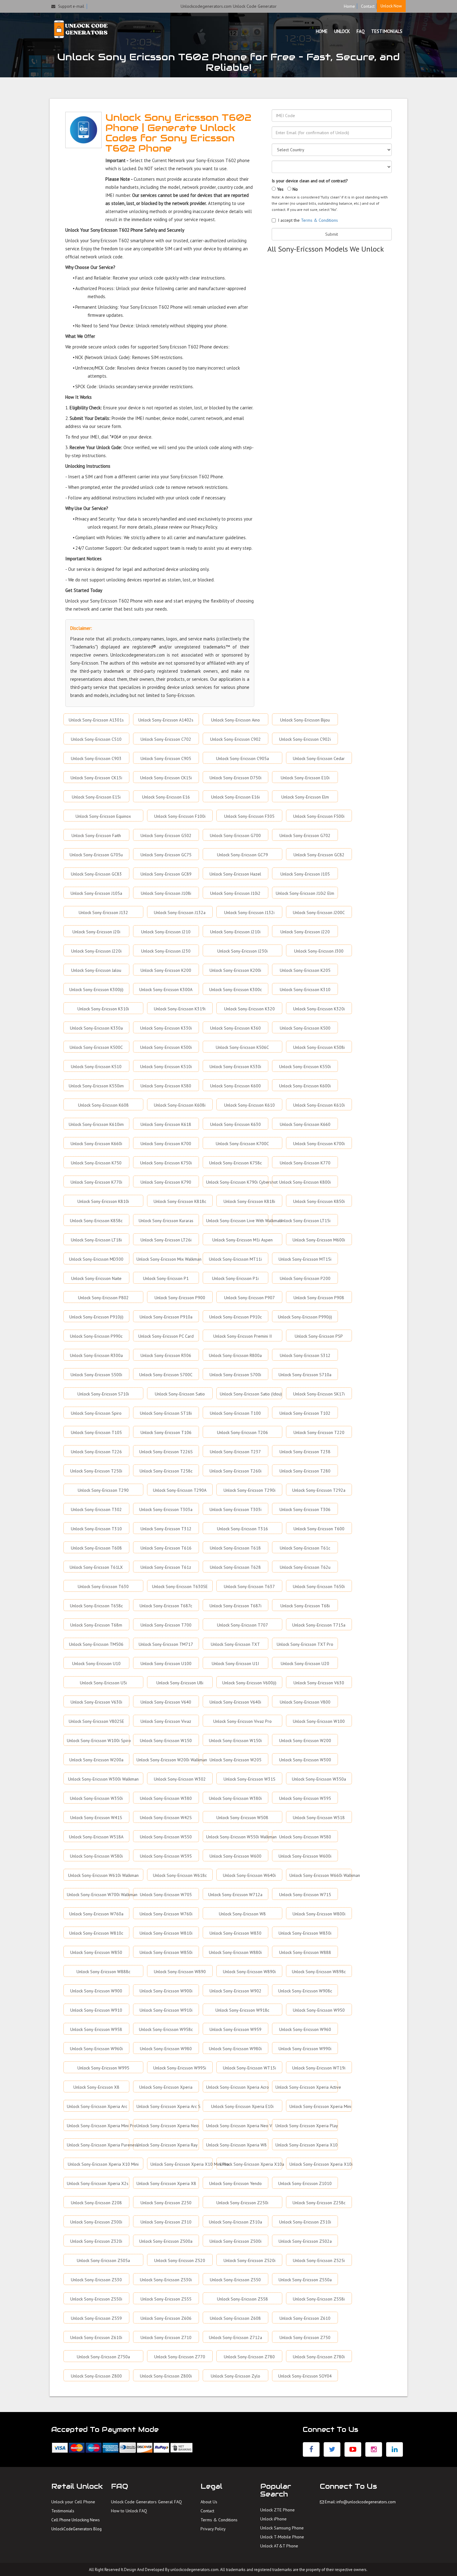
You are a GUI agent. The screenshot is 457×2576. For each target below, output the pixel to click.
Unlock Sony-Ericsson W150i (235, 1741)
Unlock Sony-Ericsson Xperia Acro (237, 2087)
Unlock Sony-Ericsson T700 (166, 1625)
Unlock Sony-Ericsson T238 (305, 1452)
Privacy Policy (213, 2529)
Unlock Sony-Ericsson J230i (242, 951)
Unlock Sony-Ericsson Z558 (242, 2299)
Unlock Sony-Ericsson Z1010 (305, 2183)
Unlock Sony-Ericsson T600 (319, 1529)
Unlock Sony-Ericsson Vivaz (166, 1721)
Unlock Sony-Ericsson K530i (235, 1067)
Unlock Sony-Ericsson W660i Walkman (321, 1875)
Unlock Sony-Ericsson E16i (235, 797)
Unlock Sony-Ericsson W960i (96, 2049)
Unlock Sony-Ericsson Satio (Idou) (251, 1394)
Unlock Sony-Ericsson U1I (235, 1663)
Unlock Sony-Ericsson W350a (319, 1779)
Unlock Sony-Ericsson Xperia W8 (236, 2145)
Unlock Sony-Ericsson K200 (166, 970)
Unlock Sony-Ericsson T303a (166, 1509)
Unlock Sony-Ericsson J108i (166, 893)
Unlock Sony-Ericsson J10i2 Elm (305, 893)
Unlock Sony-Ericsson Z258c (319, 2203)
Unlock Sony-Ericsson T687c (166, 1606)
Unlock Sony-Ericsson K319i (180, 1009)
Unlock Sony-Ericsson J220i (96, 951)
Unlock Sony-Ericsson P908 (319, 1298)
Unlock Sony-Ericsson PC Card (166, 1336)
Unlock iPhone (273, 2519)
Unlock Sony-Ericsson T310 (96, 1529)
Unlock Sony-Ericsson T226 (96, 1452)
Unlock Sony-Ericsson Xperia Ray (167, 2145)
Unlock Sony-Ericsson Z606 (166, 2318)
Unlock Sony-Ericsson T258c (166, 1471)
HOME (322, 31)
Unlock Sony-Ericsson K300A (166, 990)
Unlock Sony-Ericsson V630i (96, 1702)
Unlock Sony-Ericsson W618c (180, 1875)
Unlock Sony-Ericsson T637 (249, 1586)
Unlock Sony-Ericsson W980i (235, 2049)
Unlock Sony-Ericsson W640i (249, 1875)
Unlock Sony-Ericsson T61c (305, 1548)
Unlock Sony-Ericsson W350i (96, 1798)
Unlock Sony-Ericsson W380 (166, 1798)
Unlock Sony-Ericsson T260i (235, 1471)
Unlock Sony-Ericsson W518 (319, 1818)
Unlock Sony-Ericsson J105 (305, 874)
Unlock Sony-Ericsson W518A (96, 1837)
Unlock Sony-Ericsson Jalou (96, 970)
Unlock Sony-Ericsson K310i (103, 1009)
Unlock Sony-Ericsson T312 (166, 1529)
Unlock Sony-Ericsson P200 (305, 1278)
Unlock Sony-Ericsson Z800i (166, 2376)
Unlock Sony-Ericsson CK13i (96, 778)
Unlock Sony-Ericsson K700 (166, 1144)
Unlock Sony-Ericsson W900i (166, 1991)
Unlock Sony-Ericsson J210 (166, 932)
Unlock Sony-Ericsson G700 (235, 835)
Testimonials (63, 2511)
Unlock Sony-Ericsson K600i (305, 1086)
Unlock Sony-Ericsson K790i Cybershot (237, 1182)
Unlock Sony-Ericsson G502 (166, 835)
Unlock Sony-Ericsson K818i (249, 1201)
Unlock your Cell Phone (73, 2502)
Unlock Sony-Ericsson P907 (249, 1298)
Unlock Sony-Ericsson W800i (319, 1914)
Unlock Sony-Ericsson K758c (235, 1163)
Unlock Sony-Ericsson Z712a (235, 2337)
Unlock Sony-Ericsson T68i (305, 1606)
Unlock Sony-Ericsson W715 (305, 1895)
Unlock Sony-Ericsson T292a (319, 1490)
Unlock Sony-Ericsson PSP (319, 1336)
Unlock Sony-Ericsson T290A (180, 1490)
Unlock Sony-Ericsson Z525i (319, 2260)
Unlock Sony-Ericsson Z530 (96, 2280)
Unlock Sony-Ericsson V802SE (96, 1721)
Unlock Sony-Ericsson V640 (166, 1702)
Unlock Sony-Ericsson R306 (166, 1355)
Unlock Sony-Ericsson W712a (235, 1895)
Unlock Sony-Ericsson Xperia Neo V (237, 2126)
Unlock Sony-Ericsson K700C (242, 1144)
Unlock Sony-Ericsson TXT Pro (305, 1644)
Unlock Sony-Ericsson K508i (319, 1047)
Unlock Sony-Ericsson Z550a (305, 2280)
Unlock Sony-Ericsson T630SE (180, 1586)
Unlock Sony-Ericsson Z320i (96, 2241)
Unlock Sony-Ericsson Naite (96, 1278)
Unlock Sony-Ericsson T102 (305, 1413)
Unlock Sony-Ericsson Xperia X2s (98, 2183)
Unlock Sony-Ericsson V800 (305, 1702)
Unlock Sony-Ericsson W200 (305, 1741)
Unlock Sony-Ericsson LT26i (166, 1240)
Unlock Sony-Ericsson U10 (96, 1663)
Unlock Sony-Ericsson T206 (242, 1432)
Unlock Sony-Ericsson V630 (319, 1683)
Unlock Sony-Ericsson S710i (103, 1394)
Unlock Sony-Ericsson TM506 (96, 1644)
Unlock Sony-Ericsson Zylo (235, 2376)
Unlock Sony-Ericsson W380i (235, 1798)
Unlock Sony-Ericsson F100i (180, 816)
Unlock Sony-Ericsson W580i (96, 1856)
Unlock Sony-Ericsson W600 (235, 1856)
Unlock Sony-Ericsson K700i (319, 1144)
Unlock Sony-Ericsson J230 (166, 951)
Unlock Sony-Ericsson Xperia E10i (242, 2106)
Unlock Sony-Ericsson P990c (96, 1336)
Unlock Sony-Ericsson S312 (305, 1355)
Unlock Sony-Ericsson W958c (166, 2029)
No (295, 189)
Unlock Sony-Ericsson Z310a (235, 2222)
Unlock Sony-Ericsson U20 (305, 1663)
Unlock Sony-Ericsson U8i (180, 1683)
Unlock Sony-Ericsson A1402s (166, 720)
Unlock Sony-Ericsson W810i (166, 1933)
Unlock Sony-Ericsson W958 (96, 2029)
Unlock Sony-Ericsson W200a (96, 1760)
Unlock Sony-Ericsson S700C (166, 1375)
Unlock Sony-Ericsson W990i (305, 2049)
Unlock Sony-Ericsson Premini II (242, 1336)
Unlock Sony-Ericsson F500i (319, 816)
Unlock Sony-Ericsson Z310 (166, 2222)
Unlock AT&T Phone (279, 2546)
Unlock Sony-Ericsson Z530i (166, 2280)
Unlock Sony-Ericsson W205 (235, 1760)
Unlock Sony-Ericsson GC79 (242, 855)
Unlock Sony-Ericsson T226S (166, 1452)
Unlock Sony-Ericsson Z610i (96, 2337)
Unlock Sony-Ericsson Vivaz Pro (242, 1721)
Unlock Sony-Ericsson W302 (180, 1779)
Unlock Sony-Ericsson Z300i (96, 2222)
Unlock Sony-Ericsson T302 (96, 1509)
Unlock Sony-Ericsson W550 (166, 1837)
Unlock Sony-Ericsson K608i (180, 1105)
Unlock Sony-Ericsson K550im (96, 1086)
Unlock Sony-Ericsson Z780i (319, 2357)
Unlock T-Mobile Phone (282, 2537)
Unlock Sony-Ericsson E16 (166, 797)
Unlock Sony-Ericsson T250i (96, 1471)
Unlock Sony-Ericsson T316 (242, 1529)
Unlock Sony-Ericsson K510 (96, 1067)
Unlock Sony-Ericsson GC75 (166, 855)
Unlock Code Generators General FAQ (146, 2502)
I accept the (308, 220)
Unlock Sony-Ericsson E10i (305, 778)
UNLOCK (342, 31)
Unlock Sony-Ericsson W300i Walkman (103, 1779)
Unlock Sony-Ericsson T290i (249, 1490)
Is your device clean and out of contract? (310, 181)
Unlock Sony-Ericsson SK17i (319, 1394)
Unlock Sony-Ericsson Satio (180, 1394)
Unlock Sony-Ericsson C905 (166, 758)
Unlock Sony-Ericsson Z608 (235, 2318)
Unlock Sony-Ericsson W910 (96, 2010)
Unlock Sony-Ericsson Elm (305, 797)
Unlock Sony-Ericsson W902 (235, 1991)
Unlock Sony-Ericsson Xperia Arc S (168, 2106)
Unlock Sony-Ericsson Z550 (235, 2280)
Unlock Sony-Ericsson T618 (235, 1548)
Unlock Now (391, 6)
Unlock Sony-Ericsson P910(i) (96, 1317)
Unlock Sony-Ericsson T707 (242, 1625)
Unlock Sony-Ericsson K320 (249, 1009)
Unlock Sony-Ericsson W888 (305, 1952)
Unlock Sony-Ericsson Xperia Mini (320, 2106)
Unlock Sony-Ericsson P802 (103, 1298)
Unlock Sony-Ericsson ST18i (166, 1413)
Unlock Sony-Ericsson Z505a (103, 2260)
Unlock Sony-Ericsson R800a (235, 1355)
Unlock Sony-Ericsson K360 (235, 1028)
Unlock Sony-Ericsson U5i (103, 1683)
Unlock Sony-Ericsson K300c (235, 990)
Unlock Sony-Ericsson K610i (319, 1105)
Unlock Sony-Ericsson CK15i (166, 778)
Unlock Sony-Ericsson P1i (235, 1278)
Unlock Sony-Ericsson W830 (235, 1933)
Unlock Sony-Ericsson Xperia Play (307, 2126)
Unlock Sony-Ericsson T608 (96, 1548)
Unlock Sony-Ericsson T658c (96, 1606)
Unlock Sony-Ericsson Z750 (305, 2337)
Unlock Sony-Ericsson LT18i (96, 1240)
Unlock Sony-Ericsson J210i (235, 932)
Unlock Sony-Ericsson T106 (166, 1432)
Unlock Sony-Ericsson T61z (166, 1567)
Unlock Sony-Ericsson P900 (180, 1298)
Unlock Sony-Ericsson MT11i (235, 1259)
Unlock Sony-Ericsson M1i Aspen (242, 1240)
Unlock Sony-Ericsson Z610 (305, 2318)
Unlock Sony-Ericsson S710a (305, 1375)
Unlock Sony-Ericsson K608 (103, 1105)
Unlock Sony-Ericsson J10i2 (235, 893)
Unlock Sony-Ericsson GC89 (166, 874)
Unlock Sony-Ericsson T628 (235, 1567)
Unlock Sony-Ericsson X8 (96, 2087)
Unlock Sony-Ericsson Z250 (166, 2203)
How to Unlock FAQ (129, 2511)
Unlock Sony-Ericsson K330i (166, 1028)
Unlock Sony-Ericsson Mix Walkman (168, 1259)
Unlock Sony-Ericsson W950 (319, 2010)
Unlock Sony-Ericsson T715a (319, 1625)
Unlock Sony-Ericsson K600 (235, 1086)
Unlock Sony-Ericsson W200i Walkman (168, 1760)
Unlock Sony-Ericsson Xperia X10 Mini (103, 2164)
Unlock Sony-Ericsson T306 (305, 1509)
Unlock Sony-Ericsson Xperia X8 (166, 2183)
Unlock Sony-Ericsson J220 (305, 932)
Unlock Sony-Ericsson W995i (180, 2068)
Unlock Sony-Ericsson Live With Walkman (237, 1221)
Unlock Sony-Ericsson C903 (96, 758)
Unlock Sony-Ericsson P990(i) (305, 1317)
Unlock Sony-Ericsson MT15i (305, 1259)
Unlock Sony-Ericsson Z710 (166, 2337)
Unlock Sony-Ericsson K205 (305, 970)
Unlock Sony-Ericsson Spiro (96, 1413)
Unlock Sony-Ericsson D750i (235, 778)
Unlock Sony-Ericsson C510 (96, 739)
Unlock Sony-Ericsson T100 (235, 1413)
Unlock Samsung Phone (282, 2528)
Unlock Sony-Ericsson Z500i (235, 2241)
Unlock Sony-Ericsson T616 (166, 1548)
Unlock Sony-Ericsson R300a (96, 1355)
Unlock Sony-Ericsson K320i (319, 1009)
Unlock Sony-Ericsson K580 (166, 1086)
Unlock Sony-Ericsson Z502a (305, 2241)
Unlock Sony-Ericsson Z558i (319, 2299)
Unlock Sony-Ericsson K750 (96, 1163)
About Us (209, 2502)
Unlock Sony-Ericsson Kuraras (166, 1221)
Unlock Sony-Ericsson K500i (166, 1047)
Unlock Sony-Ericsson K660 (305, 1124)
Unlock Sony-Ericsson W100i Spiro (98, 1741)
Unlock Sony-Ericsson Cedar (319, 758)
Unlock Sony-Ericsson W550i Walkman (237, 1837)
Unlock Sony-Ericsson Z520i (249, 2260)
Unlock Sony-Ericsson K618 (166, 1124)
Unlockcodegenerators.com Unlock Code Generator (229, 6)
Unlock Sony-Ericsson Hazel (235, 874)
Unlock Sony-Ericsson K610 (249, 1105)
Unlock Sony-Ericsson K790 (166, 1182)
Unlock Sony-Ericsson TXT (235, 1644)
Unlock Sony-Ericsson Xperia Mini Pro (98, 2126)
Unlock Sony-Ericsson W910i (166, 2010)
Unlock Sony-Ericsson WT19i (319, 2068)
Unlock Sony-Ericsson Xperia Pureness (98, 2145)
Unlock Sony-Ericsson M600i (319, 1240)
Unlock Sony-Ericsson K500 (305, 1028)
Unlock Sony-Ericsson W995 (103, 2068)
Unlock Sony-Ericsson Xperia (166, 2087)
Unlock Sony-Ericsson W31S (249, 1779)
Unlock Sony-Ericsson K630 (235, 1124)
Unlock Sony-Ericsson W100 (319, 1721)
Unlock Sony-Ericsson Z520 (180, 2260)
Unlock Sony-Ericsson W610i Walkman (103, 1875)
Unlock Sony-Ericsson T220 (319, 1432)
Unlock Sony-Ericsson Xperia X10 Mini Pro (182, 2164)
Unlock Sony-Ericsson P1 (166, 1278)
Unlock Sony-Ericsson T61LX (96, 1567)
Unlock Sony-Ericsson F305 (249, 816)
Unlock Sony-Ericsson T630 (103, 1586)
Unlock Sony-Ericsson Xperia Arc (97, 2106)
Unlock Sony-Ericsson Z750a (103, 2357)
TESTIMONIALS (387, 31)
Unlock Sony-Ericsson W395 (305, 1798)
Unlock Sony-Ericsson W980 (166, 2049)
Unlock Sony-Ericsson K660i (96, 1144)
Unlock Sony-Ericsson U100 (166, 1663)
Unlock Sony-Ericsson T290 (103, 1490)
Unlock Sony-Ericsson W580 (305, 1837)
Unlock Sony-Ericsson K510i (166, 1067)
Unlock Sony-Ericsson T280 (305, 1471)
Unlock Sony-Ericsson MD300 (96, 1259)
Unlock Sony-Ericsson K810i (103, 1201)
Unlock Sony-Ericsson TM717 (166, 1644)
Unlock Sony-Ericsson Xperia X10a (251, 2164)
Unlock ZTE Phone (277, 2510)
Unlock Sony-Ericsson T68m (96, 1625)
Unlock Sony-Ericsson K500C (96, 1047)
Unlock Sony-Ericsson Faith (96, 835)
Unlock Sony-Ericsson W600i (305, 1856)
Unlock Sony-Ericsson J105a (96, 893)
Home (349, 6)
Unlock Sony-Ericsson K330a (96, 1028)
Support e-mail (70, 6)
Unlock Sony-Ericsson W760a (96, 1914)
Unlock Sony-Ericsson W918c (242, 2010)
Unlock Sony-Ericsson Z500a (166, 2241)
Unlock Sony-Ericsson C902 (235, 739)
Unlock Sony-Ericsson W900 (96, 1991)
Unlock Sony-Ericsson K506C (242, 1047)
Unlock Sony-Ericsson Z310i (305, 2222)
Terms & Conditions (319, 220)
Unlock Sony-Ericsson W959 (235, 2029)
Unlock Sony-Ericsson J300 (319, 951)
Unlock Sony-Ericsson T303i (235, 1509)
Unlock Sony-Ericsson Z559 (96, 2318)
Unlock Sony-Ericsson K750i (166, 1163)
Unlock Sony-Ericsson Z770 (180, 2357)
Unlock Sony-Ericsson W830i (305, 1933)
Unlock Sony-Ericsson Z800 (96, 2376)
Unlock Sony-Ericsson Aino (235, 720)
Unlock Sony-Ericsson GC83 (96, 874)
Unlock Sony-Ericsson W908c (305, 1991)
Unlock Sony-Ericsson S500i (96, 1375)
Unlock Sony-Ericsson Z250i (242, 2203)
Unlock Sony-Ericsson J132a (180, 913)
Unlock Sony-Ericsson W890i (249, 1972)
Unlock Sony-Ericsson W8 (242, 1914)
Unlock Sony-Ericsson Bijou (305, 720)
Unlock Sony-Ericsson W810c (96, 1933)
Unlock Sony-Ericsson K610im (96, 1124)
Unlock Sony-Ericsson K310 (305, 990)
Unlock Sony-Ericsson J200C (319, 913)
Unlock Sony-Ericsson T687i (235, 1606)
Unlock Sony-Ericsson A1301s (96, 720)
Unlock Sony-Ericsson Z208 (96, 2203)
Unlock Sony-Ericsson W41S (96, 1818)
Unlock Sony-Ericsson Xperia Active (307, 2087)
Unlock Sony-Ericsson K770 (305, 1163)
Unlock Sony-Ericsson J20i (96, 932)
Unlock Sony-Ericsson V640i (235, 1702)
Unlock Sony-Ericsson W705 (166, 1895)
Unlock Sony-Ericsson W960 (305, 2029)
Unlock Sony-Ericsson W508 (242, 1818)
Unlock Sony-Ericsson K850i (319, 1201)
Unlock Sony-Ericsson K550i (305, 1067)
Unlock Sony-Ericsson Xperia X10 (307, 2145)
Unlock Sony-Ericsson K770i (96, 1182)
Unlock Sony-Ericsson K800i (305, 1182)
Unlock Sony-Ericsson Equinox (103, 816)
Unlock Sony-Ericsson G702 (305, 835)
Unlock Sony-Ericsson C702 (166, 739)
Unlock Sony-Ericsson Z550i (96, 2299)
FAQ (361, 31)
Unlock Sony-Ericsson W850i (166, 1952)
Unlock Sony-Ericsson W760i (166, 1914)
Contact (368, 6)
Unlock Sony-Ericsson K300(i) (96, 990)
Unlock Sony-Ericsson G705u (96, 855)
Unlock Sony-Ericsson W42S (166, 1818)
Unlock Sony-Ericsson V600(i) (249, 1683)
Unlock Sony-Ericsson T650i (319, 1586)
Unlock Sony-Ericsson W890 (180, 1972)
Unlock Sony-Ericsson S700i (235, 1375)
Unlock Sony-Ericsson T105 (96, 1432)
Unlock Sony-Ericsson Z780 (249, 2357)
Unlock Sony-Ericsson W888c (103, 1972)
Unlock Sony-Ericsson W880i (235, 1952)
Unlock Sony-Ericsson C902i (305, 739)
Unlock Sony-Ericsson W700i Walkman (98, 1895)
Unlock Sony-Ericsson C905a (242, 758)
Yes (280, 189)
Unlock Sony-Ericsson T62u (305, 1567)
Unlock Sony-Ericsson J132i (249, 913)
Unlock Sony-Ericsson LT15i (305, 1221)
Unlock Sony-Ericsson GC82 (319, 855)
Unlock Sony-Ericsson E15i (96, 797)
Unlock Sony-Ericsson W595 (166, 1856)
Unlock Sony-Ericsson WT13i (249, 2068)
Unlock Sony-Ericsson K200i (235, 970)
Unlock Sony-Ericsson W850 (96, 1952)
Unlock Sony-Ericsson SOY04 (305, 2376)
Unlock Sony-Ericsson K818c (180, 1201)
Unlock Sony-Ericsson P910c (235, 1317)
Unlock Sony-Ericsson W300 (305, 1760)
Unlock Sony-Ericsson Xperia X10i (321, 2164)
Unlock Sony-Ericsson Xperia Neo (168, 2126)
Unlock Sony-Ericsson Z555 (166, 2299)
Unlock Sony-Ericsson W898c (319, 1972)
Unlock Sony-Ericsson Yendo (235, 2183)
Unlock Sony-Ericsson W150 (166, 1741)
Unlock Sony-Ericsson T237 (235, 1452)
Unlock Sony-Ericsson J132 (103, 913)
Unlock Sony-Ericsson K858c (96, 1221)
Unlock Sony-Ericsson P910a (166, 1317)
